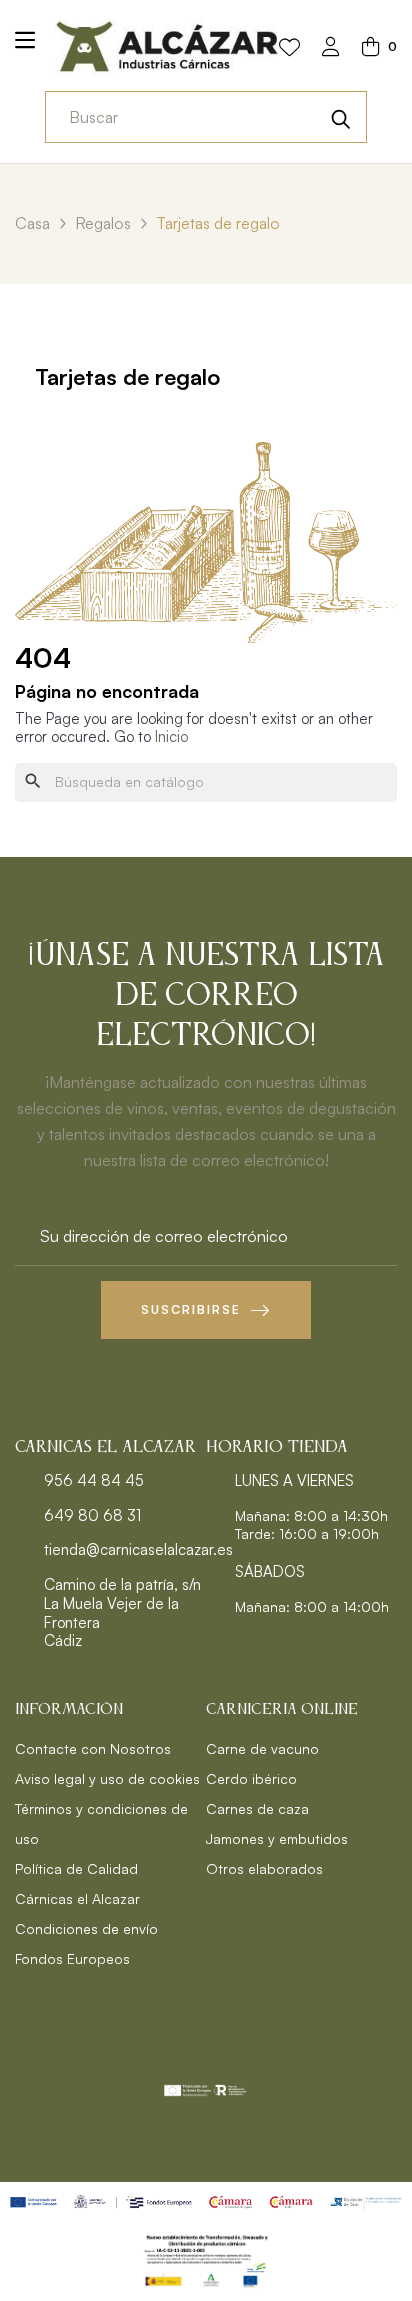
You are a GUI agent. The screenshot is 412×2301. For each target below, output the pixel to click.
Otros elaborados (264, 1868)
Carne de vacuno (262, 1748)
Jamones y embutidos (277, 1838)
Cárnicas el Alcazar (77, 1898)
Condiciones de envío (86, 1928)
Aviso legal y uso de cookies (107, 1778)
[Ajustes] (331, 48)
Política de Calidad (76, 1868)
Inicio (171, 736)
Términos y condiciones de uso (101, 1823)
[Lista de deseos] (289, 48)
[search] (341, 117)
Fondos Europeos (72, 1958)
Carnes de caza (257, 1808)
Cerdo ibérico (251, 1778)
